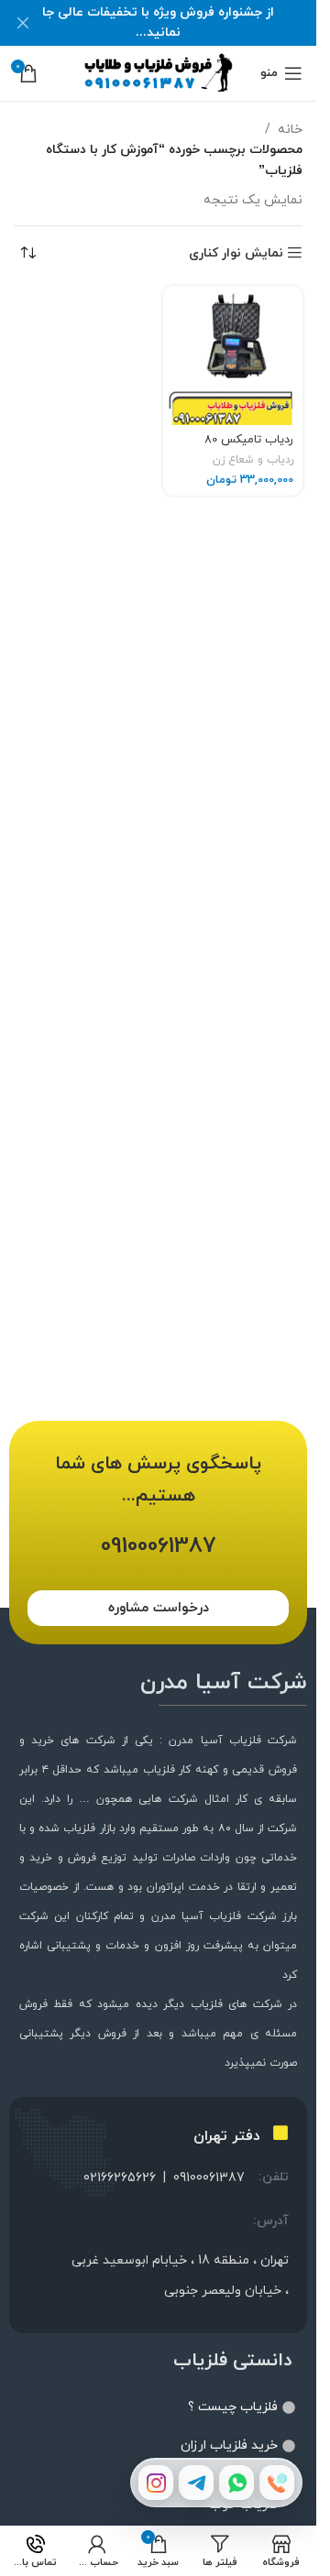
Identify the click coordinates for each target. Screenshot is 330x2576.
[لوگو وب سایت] (158, 72)
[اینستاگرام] (156, 2483)
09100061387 (209, 2178)
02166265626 (120, 2178)
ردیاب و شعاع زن (253, 460)
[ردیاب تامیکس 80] (233, 356)
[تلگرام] (196, 2483)
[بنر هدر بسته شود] (23, 23)
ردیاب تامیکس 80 (249, 440)
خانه (290, 130)
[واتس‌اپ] (236, 2483)
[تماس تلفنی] (277, 2483)
